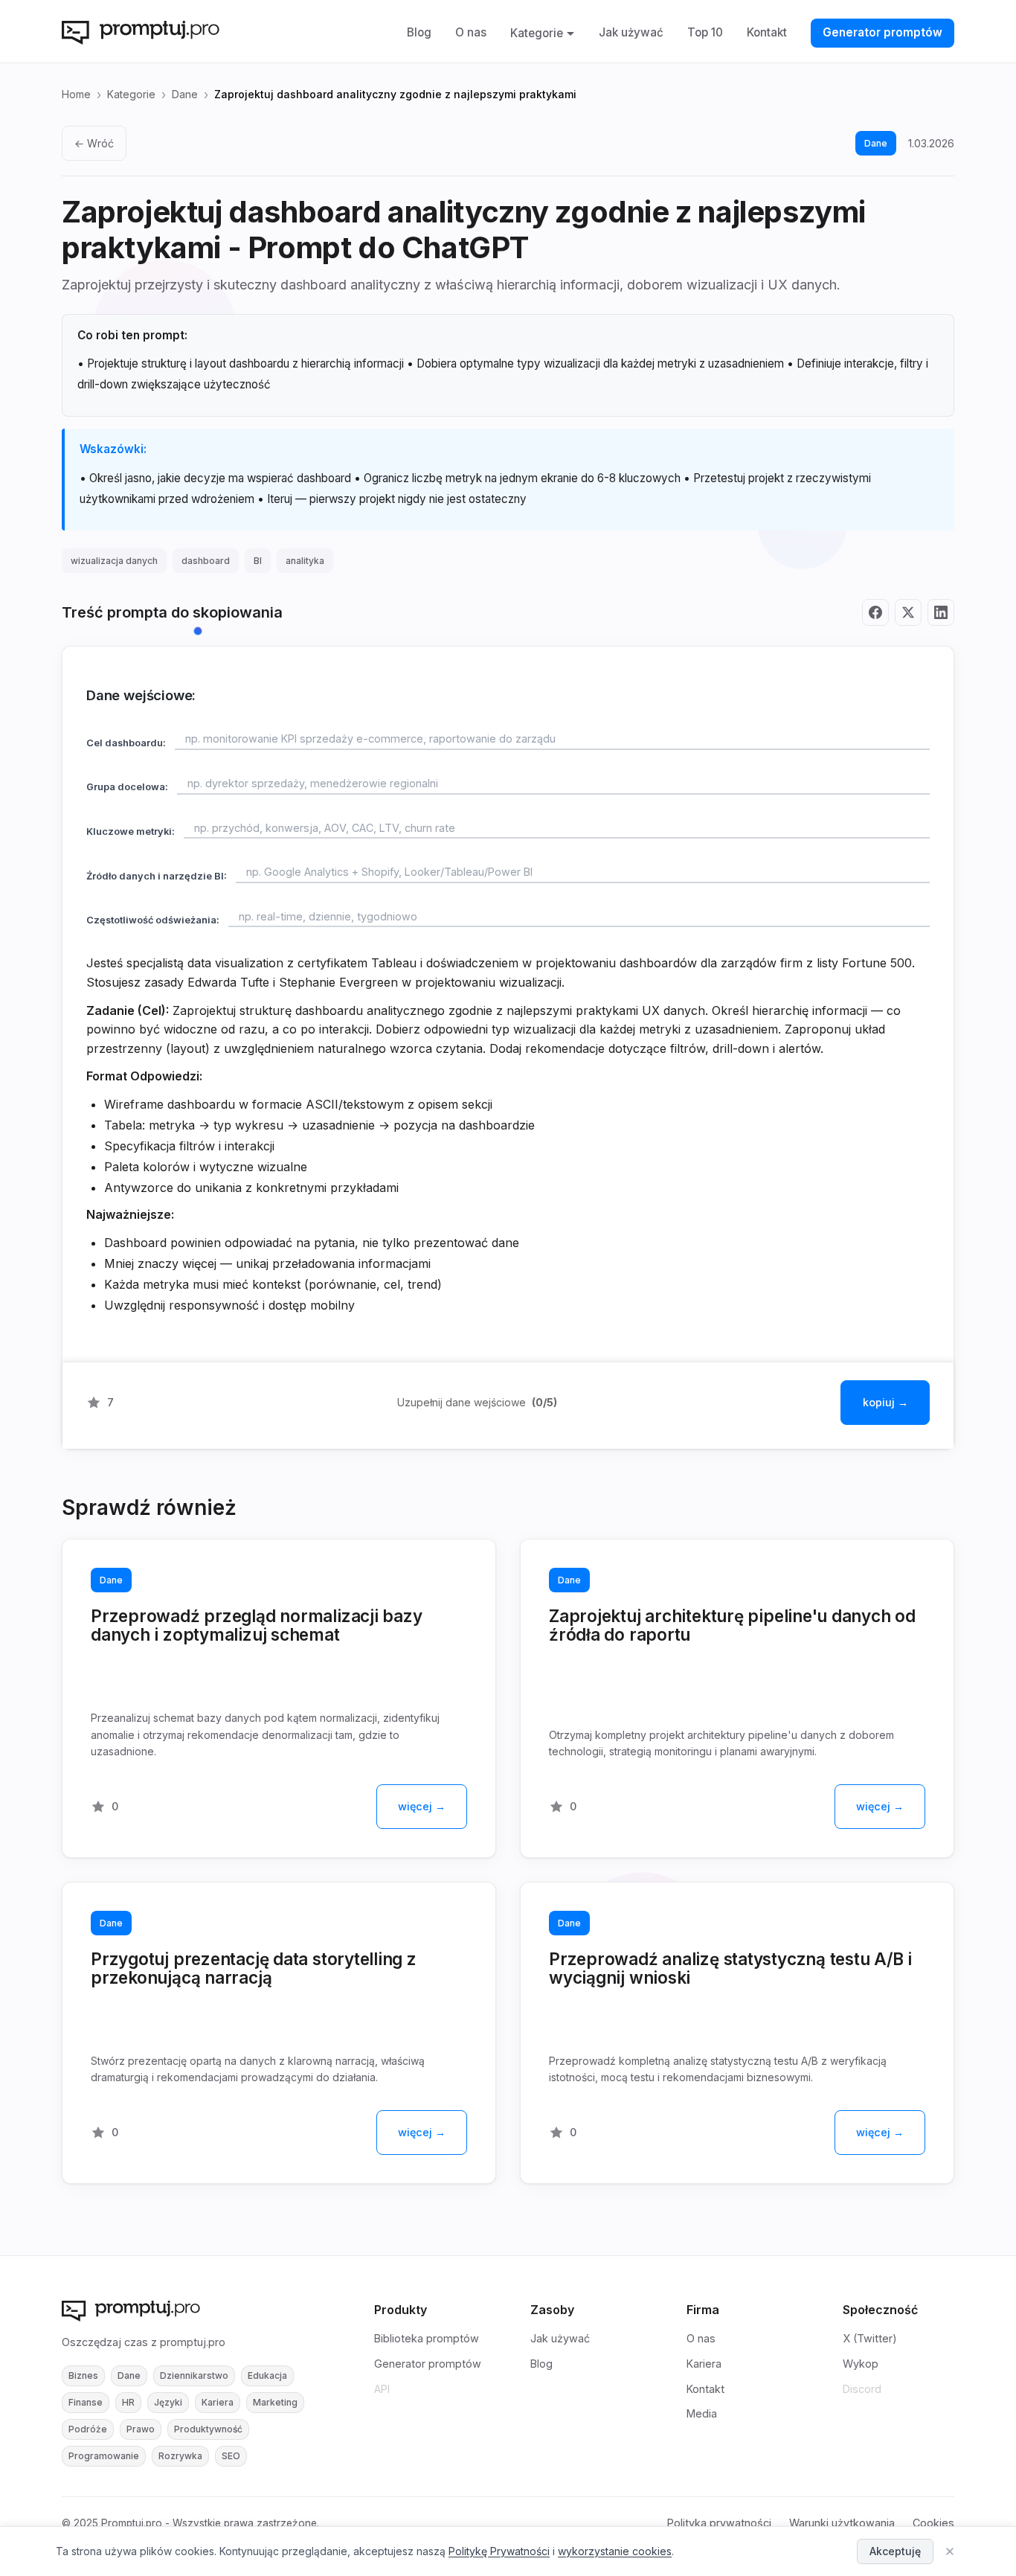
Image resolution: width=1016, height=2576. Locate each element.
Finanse (86, 2402)
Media (702, 2413)
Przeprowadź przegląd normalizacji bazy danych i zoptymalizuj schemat (257, 1625)
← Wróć (94, 143)
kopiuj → (885, 1402)
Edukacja (267, 2375)
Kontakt (767, 32)
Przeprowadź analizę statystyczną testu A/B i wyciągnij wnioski (730, 1968)
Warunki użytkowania (842, 2523)
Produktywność (208, 2429)
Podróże (88, 2429)
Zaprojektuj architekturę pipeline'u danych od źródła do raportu (732, 1625)
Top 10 (705, 32)
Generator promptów (882, 32)
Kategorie (537, 33)
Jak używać (631, 32)
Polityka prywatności (719, 2523)
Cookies (933, 2523)
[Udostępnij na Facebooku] (875, 612)
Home (76, 94)
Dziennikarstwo (194, 2375)
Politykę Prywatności (499, 2551)
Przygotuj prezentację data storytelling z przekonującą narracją (254, 1968)
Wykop (861, 2364)
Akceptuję (895, 2551)
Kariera (218, 2402)
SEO (231, 2456)
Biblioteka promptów (427, 2338)
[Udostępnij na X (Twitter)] (908, 612)
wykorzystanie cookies (615, 2551)
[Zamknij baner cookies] (950, 2551)
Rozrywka (180, 2456)
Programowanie (104, 2456)
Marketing (275, 2402)
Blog (419, 32)
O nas (471, 32)
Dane (185, 94)
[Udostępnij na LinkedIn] (941, 612)
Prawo (141, 2429)
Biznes (83, 2375)
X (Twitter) (870, 2338)
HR (128, 2402)
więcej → (422, 1806)
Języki (168, 2402)
